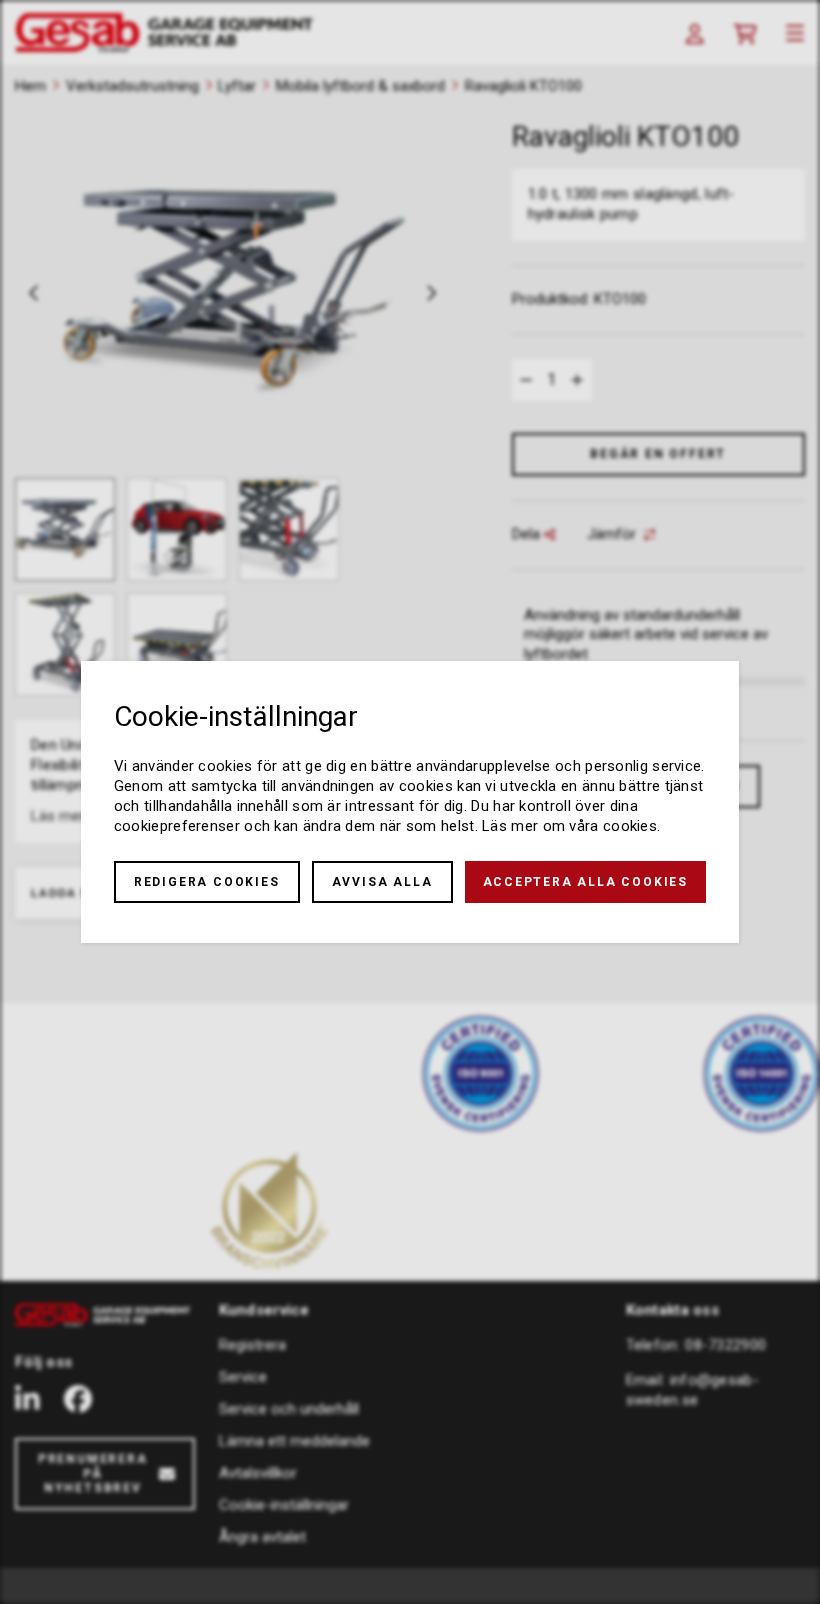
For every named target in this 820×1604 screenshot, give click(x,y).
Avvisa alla (382, 882)
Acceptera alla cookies (586, 882)
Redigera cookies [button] (207, 882)
